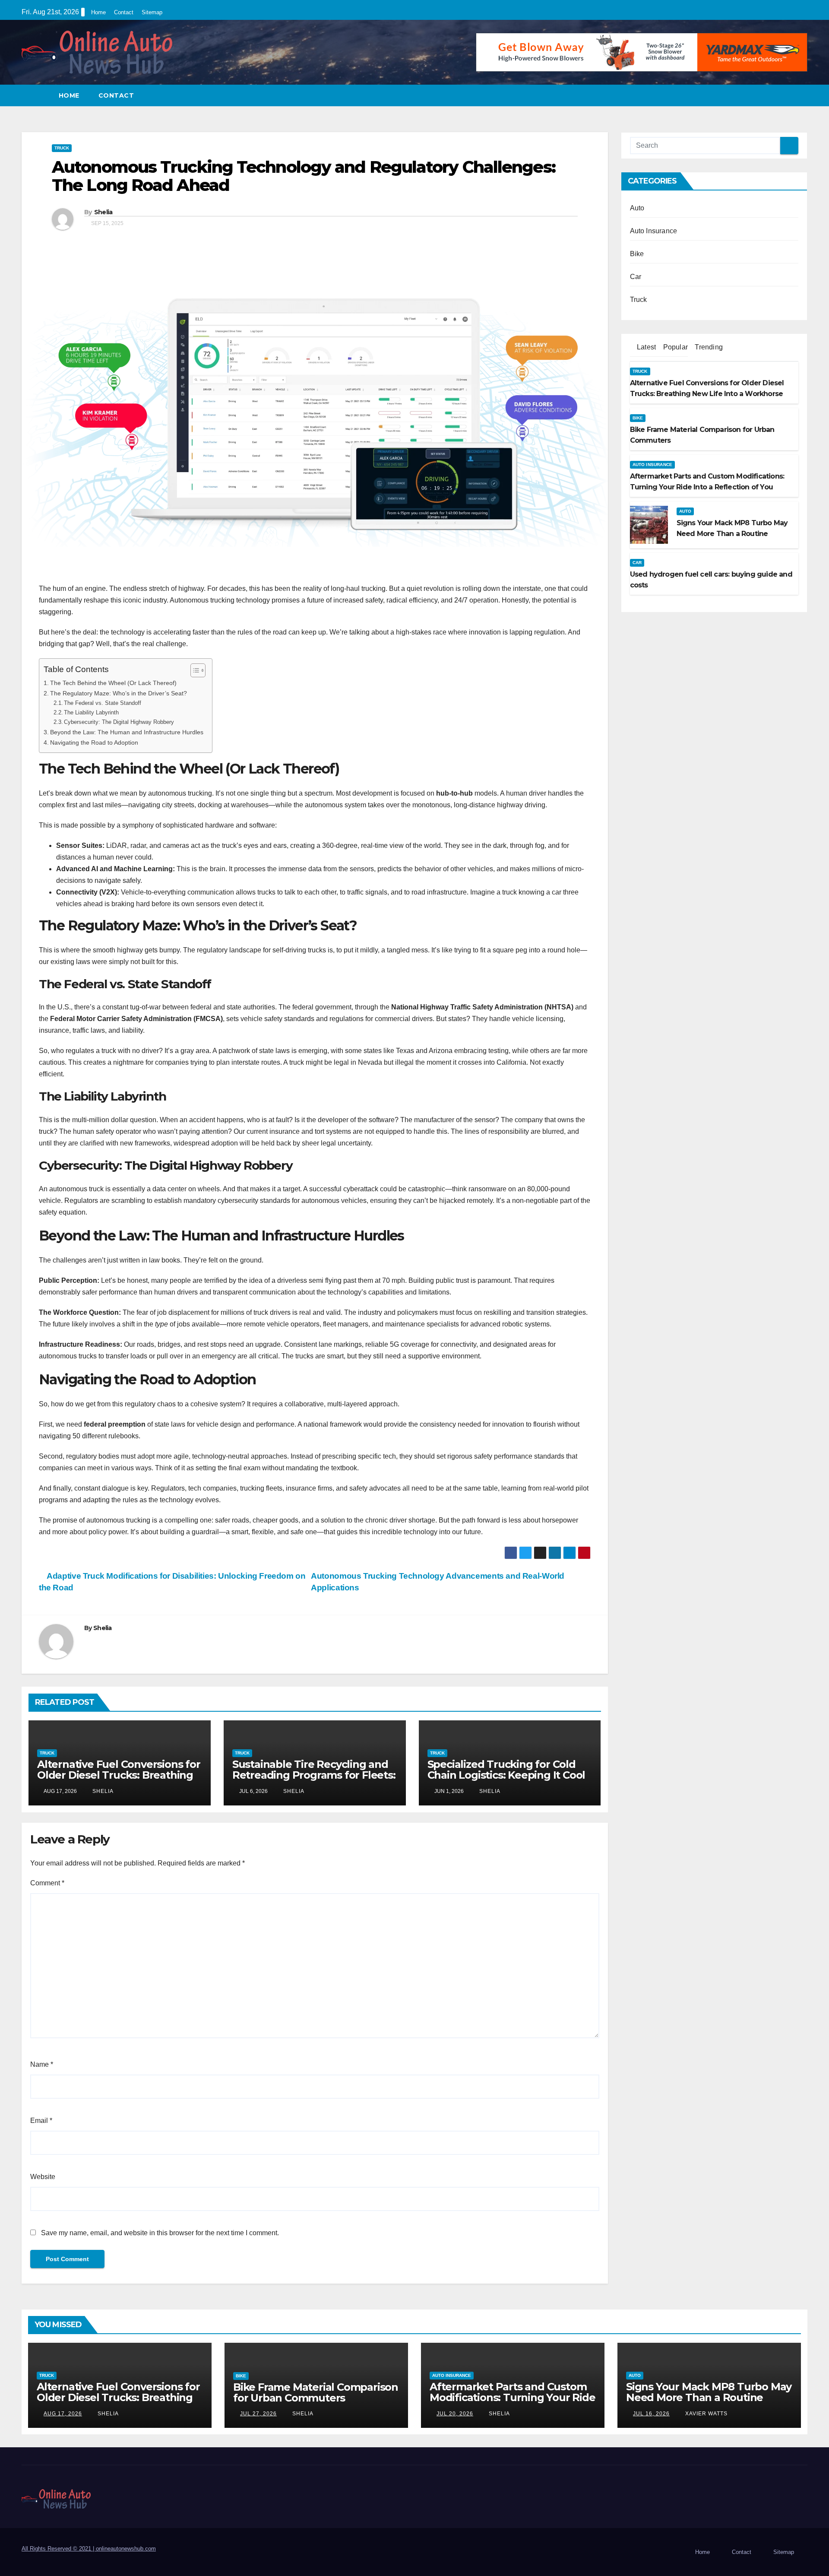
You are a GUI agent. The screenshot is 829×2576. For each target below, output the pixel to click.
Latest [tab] (645, 347)
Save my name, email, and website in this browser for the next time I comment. (160, 2233)
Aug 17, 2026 (63, 2414)
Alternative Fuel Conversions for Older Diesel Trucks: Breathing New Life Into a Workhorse (119, 1775)
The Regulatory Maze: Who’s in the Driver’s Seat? (119, 693)
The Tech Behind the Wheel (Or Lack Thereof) (113, 683)
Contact (124, 12)
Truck (62, 148)
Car (636, 277)
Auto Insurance (654, 231)
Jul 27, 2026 (258, 2414)
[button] (801, 95)
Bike (637, 254)
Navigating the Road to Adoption (94, 742)
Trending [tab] (708, 347)
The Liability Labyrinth (91, 712)
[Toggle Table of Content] (194, 670)
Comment (47, 1883)
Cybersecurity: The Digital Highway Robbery (119, 722)
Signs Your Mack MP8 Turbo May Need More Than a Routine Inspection (709, 2397)
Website (43, 2177)
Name (42, 2064)
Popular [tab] (674, 347)
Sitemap (152, 12)
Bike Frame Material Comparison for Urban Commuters (316, 2392)
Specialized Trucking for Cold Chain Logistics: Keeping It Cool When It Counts (506, 1775)
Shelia (103, 212)
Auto (637, 208)
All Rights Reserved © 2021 (59, 2549)
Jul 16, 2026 (651, 2414)
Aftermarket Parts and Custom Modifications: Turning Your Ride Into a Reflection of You (513, 2397)
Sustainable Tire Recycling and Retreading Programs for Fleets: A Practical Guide (314, 1775)
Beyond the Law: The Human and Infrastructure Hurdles (127, 732)
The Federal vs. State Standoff (103, 703)
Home (98, 12)
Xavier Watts (706, 2414)
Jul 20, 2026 (455, 2414)
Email (41, 2121)
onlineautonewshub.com (126, 2549)
